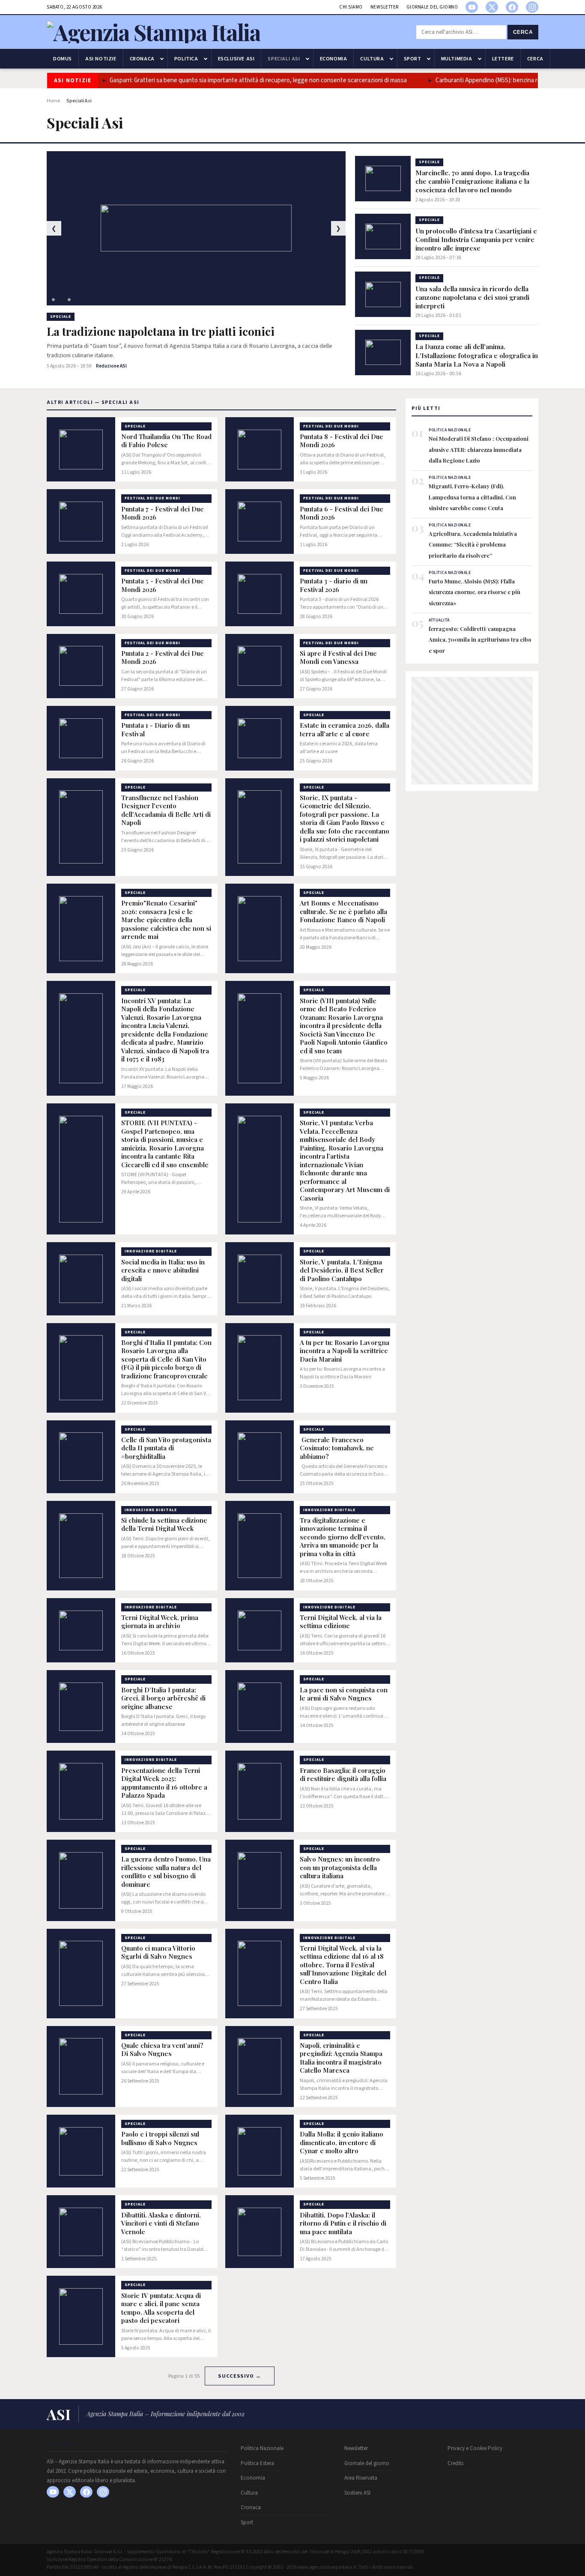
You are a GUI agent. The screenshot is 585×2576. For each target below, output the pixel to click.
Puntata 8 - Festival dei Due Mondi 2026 (342, 441)
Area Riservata (361, 2478)
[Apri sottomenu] (162, 59)
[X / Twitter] (492, 7)
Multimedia (457, 59)
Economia (334, 59)
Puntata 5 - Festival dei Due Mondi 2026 (163, 585)
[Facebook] (512, 7)
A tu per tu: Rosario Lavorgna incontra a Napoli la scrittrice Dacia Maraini (345, 1351)
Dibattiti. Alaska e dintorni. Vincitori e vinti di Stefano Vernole (161, 2223)
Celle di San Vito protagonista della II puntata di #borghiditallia (166, 1448)
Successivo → (239, 2376)
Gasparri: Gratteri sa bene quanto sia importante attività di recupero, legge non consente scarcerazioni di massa (225, 80)
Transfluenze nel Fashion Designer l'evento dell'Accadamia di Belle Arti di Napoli (166, 810)
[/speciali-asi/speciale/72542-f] (260, 1791)
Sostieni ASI (357, 2493)
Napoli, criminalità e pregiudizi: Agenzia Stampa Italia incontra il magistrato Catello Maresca (341, 2058)
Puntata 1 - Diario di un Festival (155, 730)
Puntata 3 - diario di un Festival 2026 (334, 585)
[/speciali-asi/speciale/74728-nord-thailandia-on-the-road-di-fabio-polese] (81, 450)
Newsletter (385, 7)
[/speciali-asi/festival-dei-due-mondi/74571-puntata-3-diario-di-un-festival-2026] (260, 594)
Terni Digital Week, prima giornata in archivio (160, 1622)
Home (53, 101)
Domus (63, 59)
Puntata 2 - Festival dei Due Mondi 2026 (163, 658)
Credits (455, 2463)
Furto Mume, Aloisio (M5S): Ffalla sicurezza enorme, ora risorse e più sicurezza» (475, 592)
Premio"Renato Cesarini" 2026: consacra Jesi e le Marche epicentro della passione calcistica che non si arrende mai (166, 920)
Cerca (523, 32)
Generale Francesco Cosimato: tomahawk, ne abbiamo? (337, 1448)
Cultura (372, 59)
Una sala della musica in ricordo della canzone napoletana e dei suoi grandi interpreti (472, 297)
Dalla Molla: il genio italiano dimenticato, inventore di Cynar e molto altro (342, 2143)
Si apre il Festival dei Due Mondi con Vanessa (338, 658)
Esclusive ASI (236, 59)
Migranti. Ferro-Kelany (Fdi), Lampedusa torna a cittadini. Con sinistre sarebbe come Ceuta (472, 497)
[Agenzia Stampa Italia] (154, 32)
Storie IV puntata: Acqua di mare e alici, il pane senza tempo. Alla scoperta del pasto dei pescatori (161, 2308)
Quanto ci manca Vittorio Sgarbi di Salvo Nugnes (158, 1953)
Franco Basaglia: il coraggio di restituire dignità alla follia (343, 1775)
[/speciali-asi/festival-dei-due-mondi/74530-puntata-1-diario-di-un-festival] (81, 738)
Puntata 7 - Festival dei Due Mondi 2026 (163, 513)
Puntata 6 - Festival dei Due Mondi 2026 (342, 513)
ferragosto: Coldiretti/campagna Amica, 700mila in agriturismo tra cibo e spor (480, 640)
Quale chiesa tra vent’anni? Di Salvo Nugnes (162, 2050)
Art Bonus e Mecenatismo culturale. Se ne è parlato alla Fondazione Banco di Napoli (343, 911)
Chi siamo (351, 7)
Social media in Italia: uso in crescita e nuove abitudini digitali (163, 1270)
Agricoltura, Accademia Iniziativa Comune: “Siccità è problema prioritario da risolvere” (473, 544)
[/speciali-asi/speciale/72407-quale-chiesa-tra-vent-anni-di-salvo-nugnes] (81, 2067)
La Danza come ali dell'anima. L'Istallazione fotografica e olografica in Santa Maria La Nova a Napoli (477, 355)
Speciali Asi (284, 59)
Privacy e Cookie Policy (475, 2448)
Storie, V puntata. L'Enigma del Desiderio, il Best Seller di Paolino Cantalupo (342, 1270)
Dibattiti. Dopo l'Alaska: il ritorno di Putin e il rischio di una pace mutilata (343, 2223)
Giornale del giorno (432, 7)
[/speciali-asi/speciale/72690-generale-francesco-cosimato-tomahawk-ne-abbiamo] (260, 1457)
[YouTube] (472, 7)
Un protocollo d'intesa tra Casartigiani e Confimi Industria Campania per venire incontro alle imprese (476, 239)
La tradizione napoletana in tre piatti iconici (161, 332)
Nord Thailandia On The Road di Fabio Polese (166, 441)
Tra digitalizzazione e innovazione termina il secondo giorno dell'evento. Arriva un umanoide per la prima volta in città (343, 1537)
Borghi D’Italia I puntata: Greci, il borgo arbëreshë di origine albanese (163, 1698)
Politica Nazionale (262, 2448)
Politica (186, 59)
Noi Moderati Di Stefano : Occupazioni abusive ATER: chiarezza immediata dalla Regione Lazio (479, 449)
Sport (413, 59)
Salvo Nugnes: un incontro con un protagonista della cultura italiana (340, 1868)
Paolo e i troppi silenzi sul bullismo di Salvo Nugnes (160, 2138)
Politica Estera (257, 2463)
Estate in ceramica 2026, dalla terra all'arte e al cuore (345, 730)
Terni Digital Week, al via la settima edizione (341, 1622)
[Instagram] (532, 7)
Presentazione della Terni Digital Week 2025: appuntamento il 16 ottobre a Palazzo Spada (164, 1783)
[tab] (53, 300)
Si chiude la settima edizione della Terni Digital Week (164, 1525)
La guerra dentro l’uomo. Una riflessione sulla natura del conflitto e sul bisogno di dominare (166, 1872)
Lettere (503, 59)
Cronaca (142, 59)
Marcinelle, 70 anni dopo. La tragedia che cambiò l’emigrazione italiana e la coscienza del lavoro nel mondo (472, 181)
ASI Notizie (101, 59)
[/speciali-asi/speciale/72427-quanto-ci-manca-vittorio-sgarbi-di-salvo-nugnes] (81, 1974)
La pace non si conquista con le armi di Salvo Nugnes (344, 1694)
